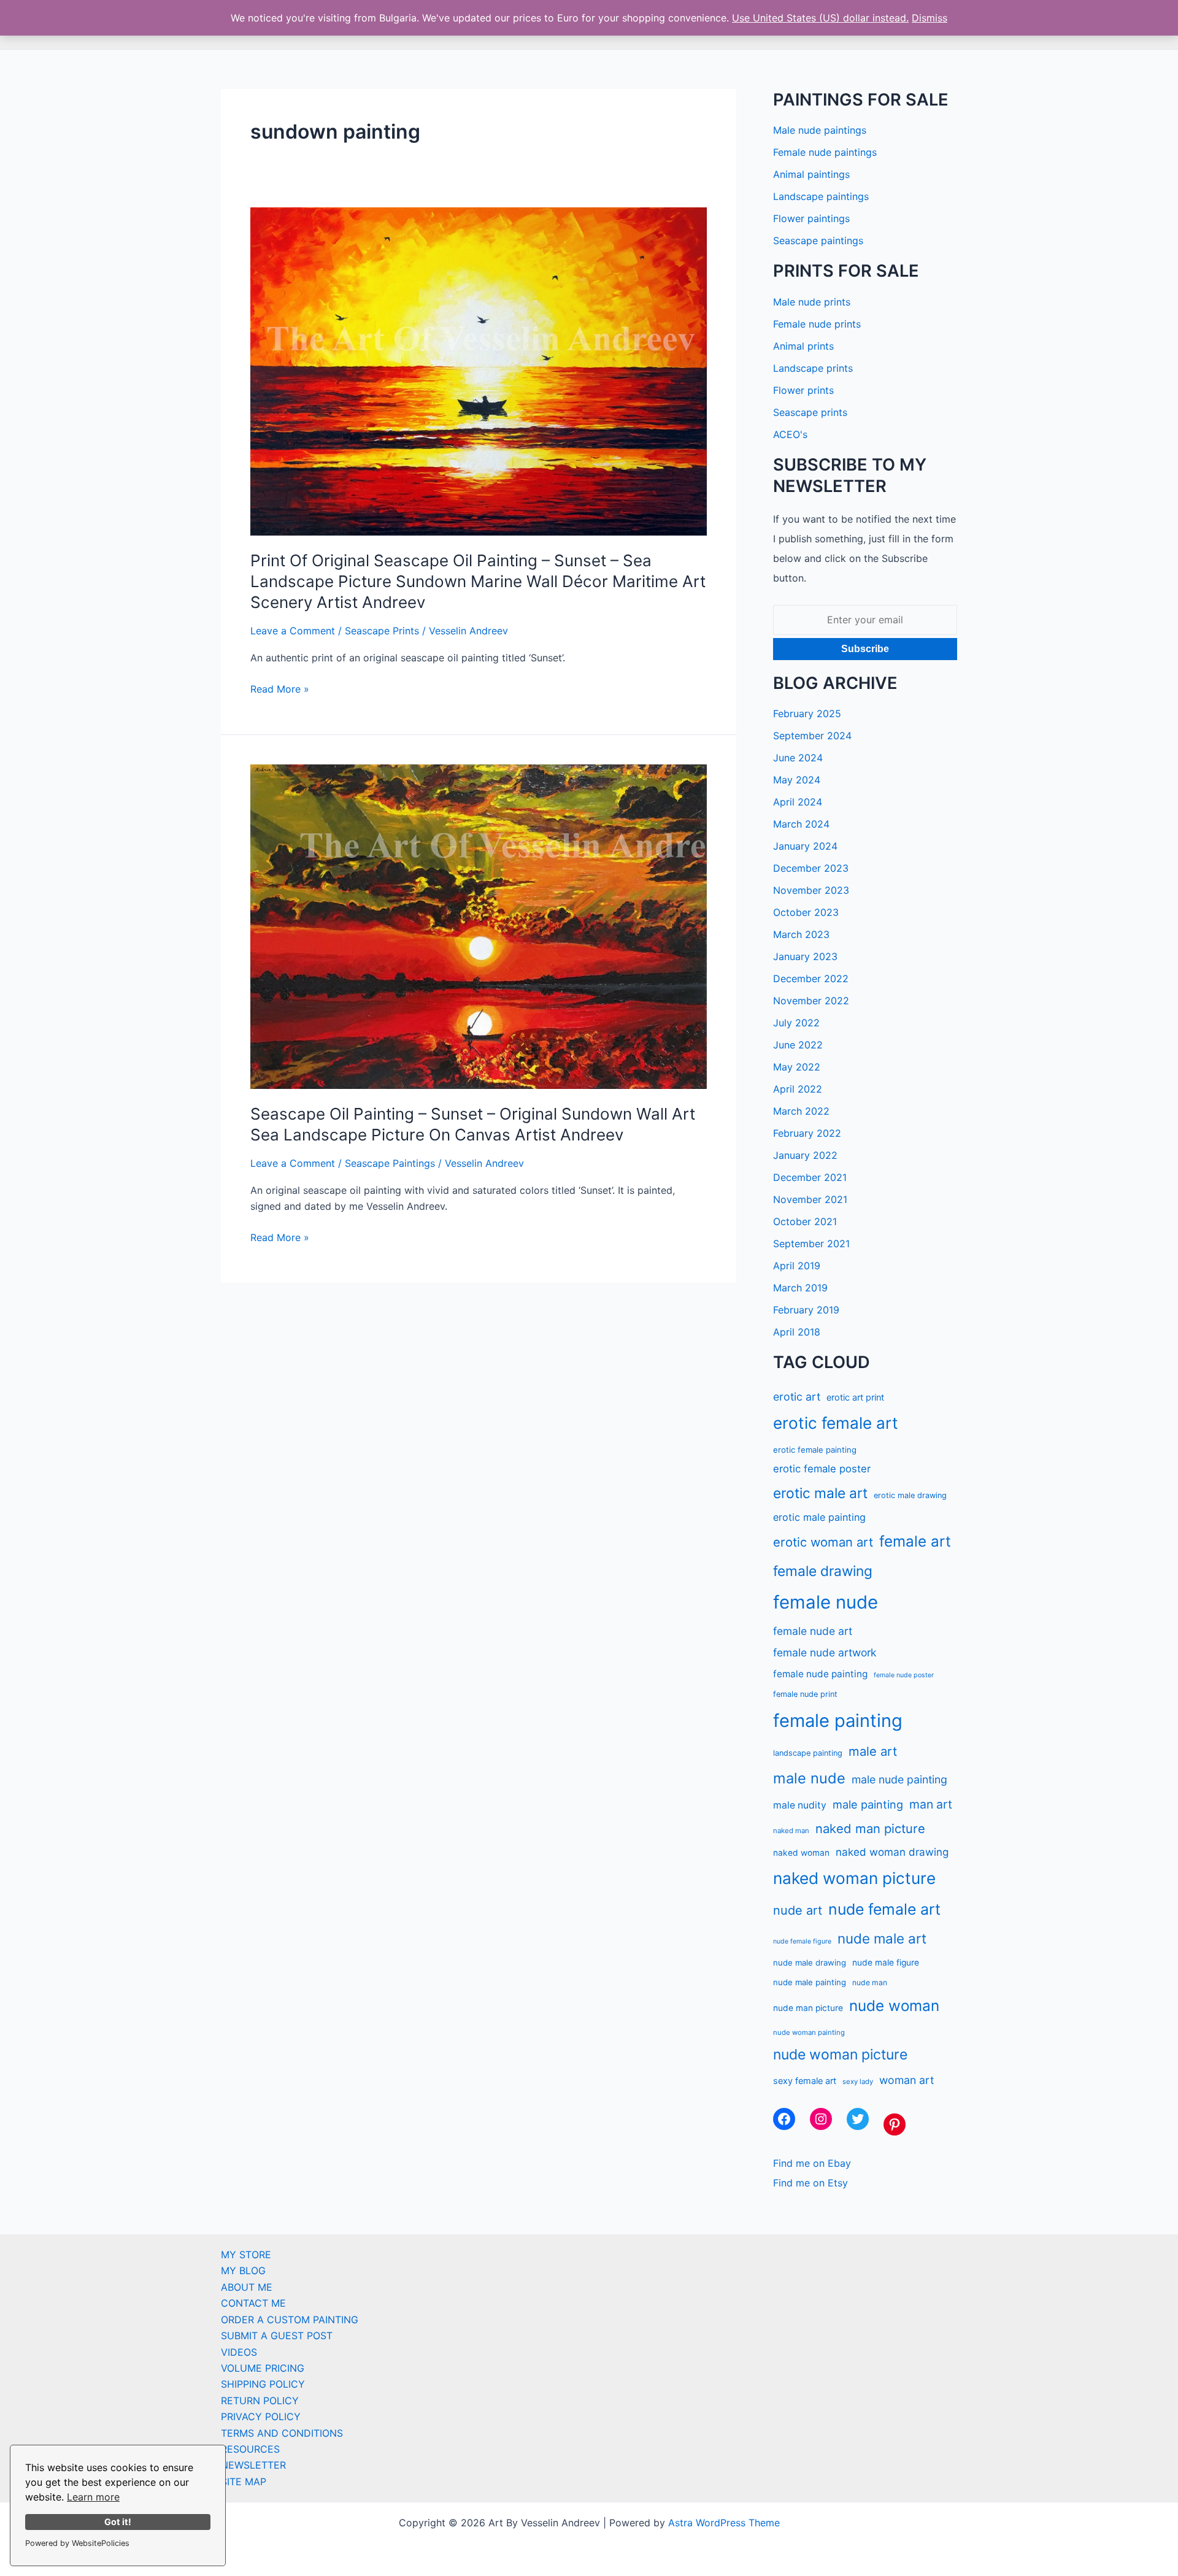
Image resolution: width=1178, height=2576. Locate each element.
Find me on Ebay (812, 2163)
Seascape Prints (382, 631)
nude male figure (886, 1963)
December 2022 (811, 978)
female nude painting (820, 1674)
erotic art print (855, 1397)
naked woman (801, 1853)
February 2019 (806, 1310)
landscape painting (808, 1753)
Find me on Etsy (810, 2183)
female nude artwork (825, 1652)
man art (931, 1804)
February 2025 (807, 713)
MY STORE (246, 2255)
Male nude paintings (820, 130)
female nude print (805, 1694)
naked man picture (870, 1828)
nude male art (882, 1938)
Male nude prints (812, 302)
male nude (809, 1778)
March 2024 (801, 824)
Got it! (118, 2522)
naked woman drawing (892, 1852)
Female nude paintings (825, 152)
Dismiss (930, 18)
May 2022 (797, 1067)
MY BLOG (243, 2270)
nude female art (884, 1909)
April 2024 (798, 802)
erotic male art (820, 1493)
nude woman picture (840, 2055)
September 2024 (812, 736)
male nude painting (899, 1779)
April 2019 (797, 1266)
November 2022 (811, 1001)
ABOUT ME (247, 2287)
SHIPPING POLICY (263, 2384)
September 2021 (811, 1244)
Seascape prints (810, 412)
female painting (838, 1721)
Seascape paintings (818, 240)
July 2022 (796, 1023)
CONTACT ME (253, 2303)
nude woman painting (809, 2032)
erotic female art (836, 1423)
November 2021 (810, 1199)
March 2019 (800, 1288)
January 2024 (805, 846)
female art (915, 1541)
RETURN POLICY (260, 2401)
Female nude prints (817, 324)
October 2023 (806, 912)
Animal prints (803, 346)
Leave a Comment (293, 631)
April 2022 (798, 1089)
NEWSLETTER (253, 2465)
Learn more (93, 2497)
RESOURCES (250, 2449)
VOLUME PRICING (263, 2368)
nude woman (894, 2006)
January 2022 (805, 1155)
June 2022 (798, 1045)
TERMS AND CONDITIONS (282, 2433)
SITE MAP (244, 2482)
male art (873, 1751)
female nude (826, 1602)
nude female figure (802, 1941)
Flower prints (803, 390)
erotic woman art (823, 1542)
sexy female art (805, 2081)
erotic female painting (815, 1450)
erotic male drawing (910, 1495)
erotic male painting (819, 1517)
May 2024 (797, 780)
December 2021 (810, 1177)
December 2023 (811, 868)
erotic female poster (822, 1469)
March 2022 (801, 1111)
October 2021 (805, 1221)
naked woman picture (854, 1878)
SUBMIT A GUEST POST (277, 2336)
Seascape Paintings (390, 1163)
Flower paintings (811, 218)
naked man (791, 1831)
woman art (907, 2080)
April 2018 (797, 1332)
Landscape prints (813, 368)
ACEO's (790, 434)
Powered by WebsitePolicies (77, 2543)
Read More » (280, 690)
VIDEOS (239, 2352)
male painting (868, 1804)
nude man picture (808, 2008)
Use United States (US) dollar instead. (820, 18)
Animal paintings (811, 174)
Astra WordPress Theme (724, 2523)
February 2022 (807, 1133)
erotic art (797, 1397)
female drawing (823, 1571)
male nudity (800, 1805)
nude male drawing (810, 1963)
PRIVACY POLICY (261, 2416)
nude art (798, 1910)
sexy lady (858, 2082)
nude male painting (810, 1982)
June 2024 (798, 758)
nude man (870, 1982)
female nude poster (904, 1675)
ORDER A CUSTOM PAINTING (290, 2320)
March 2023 (801, 934)
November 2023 (811, 890)
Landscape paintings (821, 196)
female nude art (813, 1631)
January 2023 (805, 956)
